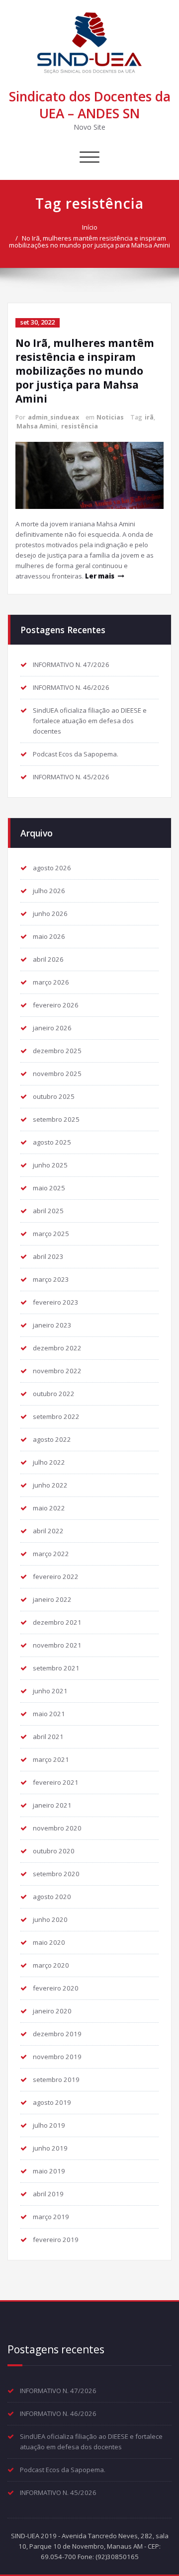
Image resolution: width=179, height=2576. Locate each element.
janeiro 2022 (52, 1599)
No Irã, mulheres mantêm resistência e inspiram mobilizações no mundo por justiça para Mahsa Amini (89, 242)
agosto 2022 (52, 1439)
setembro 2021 (56, 1668)
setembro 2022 (56, 1416)
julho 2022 (49, 1462)
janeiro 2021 (52, 1805)
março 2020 (51, 1965)
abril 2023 (48, 1256)
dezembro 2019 (57, 2034)
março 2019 (51, 2217)
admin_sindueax (53, 417)
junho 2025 (50, 1165)
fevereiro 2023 (56, 1302)
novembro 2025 (57, 1074)
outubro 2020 (54, 1851)
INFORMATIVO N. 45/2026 (71, 777)
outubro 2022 (54, 1394)
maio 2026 (49, 936)
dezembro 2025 (57, 1051)
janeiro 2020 (52, 2011)
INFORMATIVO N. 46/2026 (71, 687)
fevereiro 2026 (56, 1005)
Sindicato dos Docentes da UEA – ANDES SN (90, 105)
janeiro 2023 (52, 1325)
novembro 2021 (57, 1645)
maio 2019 (49, 2171)
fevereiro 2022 (56, 1577)
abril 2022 (48, 1531)
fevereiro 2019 (56, 2240)
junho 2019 (50, 2148)
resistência (80, 426)
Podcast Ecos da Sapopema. (76, 754)
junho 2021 (50, 1691)
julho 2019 (49, 2125)
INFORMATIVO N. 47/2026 (71, 665)
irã (149, 417)
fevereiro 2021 (56, 1782)
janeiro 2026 (52, 1028)
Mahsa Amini (37, 426)
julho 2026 (49, 891)
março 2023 (51, 1279)
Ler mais (100, 576)
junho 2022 (50, 1485)
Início (90, 227)
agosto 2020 (52, 1897)
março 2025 (51, 1234)
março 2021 (51, 1759)
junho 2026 (50, 914)
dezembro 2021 (57, 1622)
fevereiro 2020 (56, 1988)
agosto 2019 (52, 2102)
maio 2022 (49, 1508)
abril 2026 (48, 959)
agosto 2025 (52, 1142)
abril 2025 (48, 1211)
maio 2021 (49, 1714)
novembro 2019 (57, 2057)
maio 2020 (49, 1942)
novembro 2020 (57, 1828)
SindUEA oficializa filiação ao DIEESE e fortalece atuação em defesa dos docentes (90, 721)
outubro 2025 (54, 1096)
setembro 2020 (56, 1874)
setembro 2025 (56, 1119)
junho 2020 (50, 1919)
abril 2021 (48, 1737)
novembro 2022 (57, 1371)
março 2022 (51, 1554)
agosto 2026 (52, 868)
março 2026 (51, 982)
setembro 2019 (56, 2079)
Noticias (110, 417)
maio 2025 (49, 1188)
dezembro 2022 (57, 1348)
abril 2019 (48, 2194)
